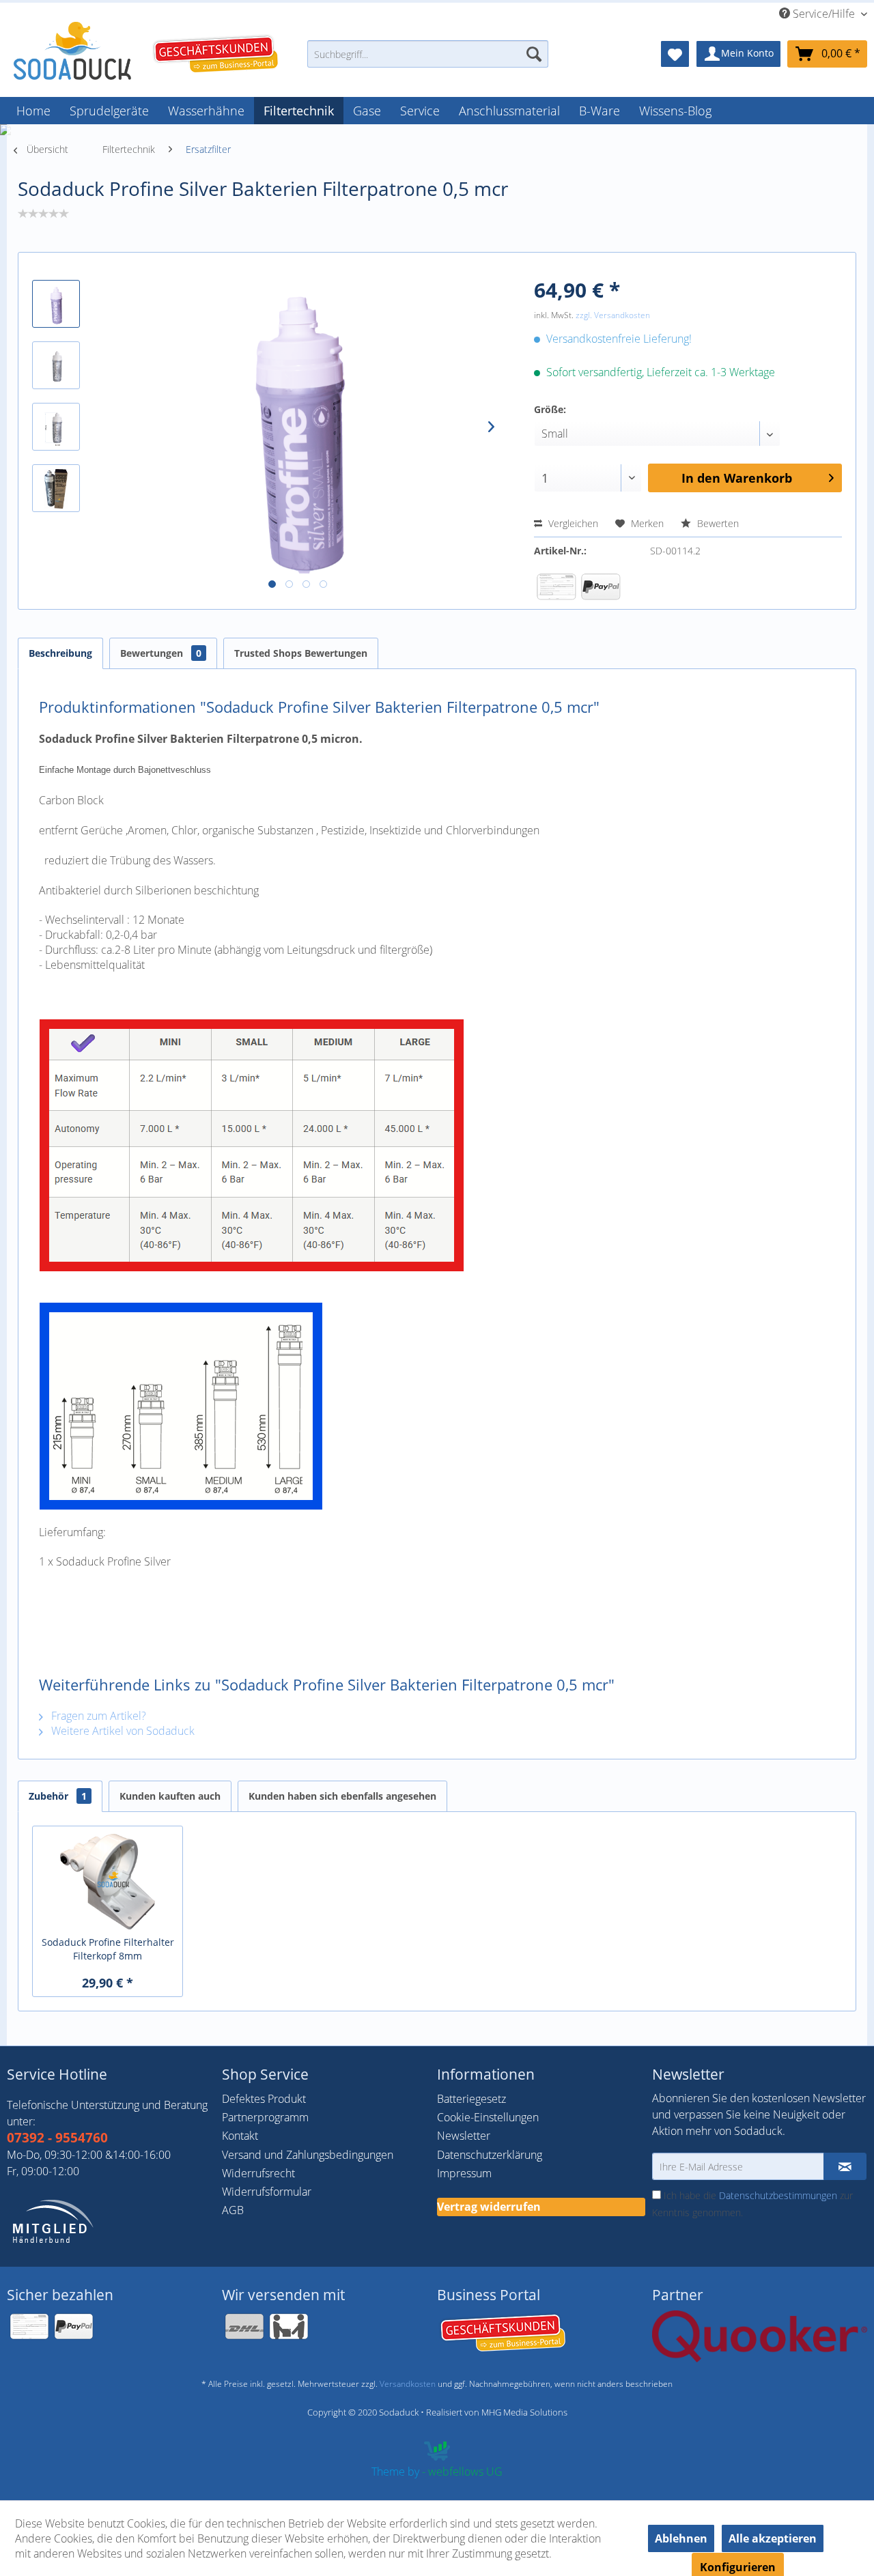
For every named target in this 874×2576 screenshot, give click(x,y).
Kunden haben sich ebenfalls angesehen (342, 1796)
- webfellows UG (462, 2472)
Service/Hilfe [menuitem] (824, 14)
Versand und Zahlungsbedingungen (308, 2155)
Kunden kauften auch (170, 1796)
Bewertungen (161, 653)
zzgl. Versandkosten (613, 315)
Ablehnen (681, 2538)
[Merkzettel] (675, 54)
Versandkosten (408, 2384)
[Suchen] (534, 54)
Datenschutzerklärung (490, 2155)
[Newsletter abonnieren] (845, 2166)
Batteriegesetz (471, 2099)
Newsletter (464, 2136)
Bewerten (717, 523)
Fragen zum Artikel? (97, 1716)
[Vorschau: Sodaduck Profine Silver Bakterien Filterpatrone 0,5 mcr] (56, 304)
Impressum (464, 2173)
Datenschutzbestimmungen (778, 2195)
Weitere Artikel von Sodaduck (122, 1731)
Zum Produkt (108, 1856)
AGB (233, 2210)
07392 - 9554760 (57, 2138)
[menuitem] (428, 60)
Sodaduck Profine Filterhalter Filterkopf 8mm (108, 1949)
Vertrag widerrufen (489, 2207)
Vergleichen (572, 523)
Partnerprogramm (265, 2117)
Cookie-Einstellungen (488, 2117)
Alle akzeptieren (773, 2538)
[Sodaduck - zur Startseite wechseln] (72, 51)
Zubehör (58, 1796)
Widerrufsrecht (258, 2173)
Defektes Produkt (264, 2099)
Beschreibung (60, 653)
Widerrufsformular (267, 2192)
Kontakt (240, 2136)
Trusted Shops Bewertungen (301, 653)
